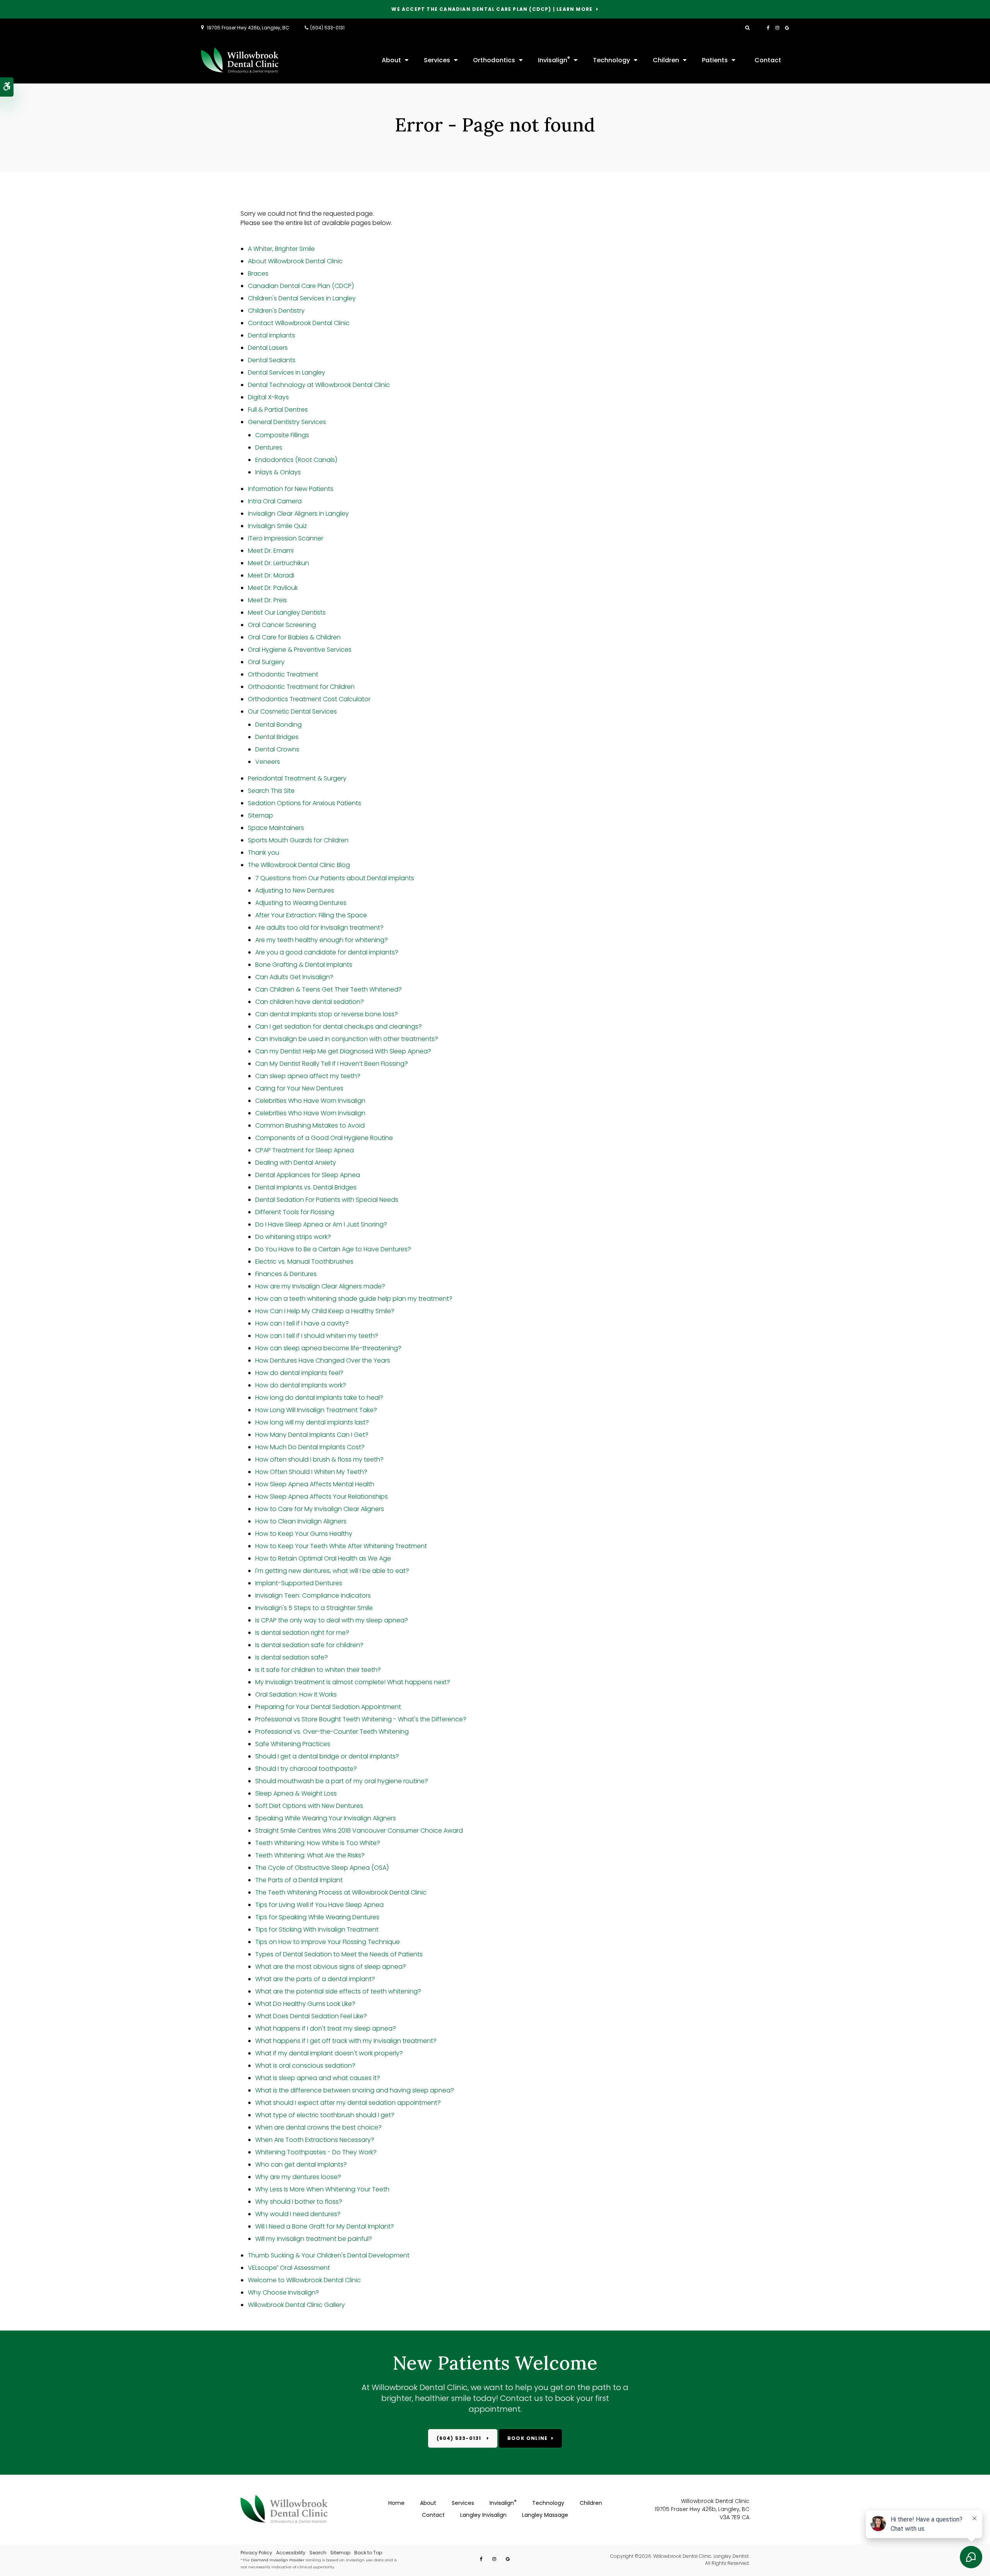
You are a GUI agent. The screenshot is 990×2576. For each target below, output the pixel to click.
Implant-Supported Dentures (299, 1583)
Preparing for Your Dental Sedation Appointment (328, 1707)
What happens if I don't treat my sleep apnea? (326, 2028)
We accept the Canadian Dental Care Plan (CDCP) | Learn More (492, 9)
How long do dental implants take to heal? (319, 1398)
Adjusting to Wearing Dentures (301, 903)
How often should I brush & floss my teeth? (319, 1459)
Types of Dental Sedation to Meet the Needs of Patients (339, 1954)
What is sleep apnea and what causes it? (318, 2078)
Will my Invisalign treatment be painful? (314, 2239)
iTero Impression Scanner (286, 538)
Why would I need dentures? (298, 2214)
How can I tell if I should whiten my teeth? (317, 1336)
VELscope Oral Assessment (289, 2268)
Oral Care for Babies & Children (294, 637)
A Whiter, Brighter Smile (281, 249)
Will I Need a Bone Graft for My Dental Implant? (325, 2226)
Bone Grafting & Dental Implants (304, 965)
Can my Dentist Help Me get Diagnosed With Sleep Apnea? (343, 1051)
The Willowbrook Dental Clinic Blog (299, 865)
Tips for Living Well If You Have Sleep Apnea (319, 1905)
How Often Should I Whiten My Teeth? (311, 1472)
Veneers (268, 762)
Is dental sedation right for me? (302, 1633)
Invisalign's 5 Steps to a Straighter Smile (314, 1608)
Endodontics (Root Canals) (296, 460)
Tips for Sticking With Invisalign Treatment (317, 1929)
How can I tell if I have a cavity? (302, 1323)
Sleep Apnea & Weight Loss (296, 1793)
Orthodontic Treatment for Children (301, 687)
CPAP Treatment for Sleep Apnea (305, 1150)
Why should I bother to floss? (299, 2202)
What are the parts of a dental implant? (315, 1979)
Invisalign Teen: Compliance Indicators (313, 1596)
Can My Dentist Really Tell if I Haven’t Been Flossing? (332, 1064)
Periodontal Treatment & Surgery (297, 778)
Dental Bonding (278, 725)
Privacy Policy (256, 2553)
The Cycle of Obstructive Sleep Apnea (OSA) (322, 1868)
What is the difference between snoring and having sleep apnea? (355, 2090)
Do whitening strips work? (293, 1237)
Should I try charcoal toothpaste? (306, 1769)
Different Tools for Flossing (295, 1212)
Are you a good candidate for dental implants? (327, 952)
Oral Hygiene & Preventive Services (300, 650)
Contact (768, 60)
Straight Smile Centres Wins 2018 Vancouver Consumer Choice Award (359, 1831)
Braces (258, 273)
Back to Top (368, 2553)
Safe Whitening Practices (293, 1744)
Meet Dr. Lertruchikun (278, 563)
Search (318, 2553)
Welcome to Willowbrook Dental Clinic (304, 2280)
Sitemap (260, 815)
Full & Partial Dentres (278, 410)
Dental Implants (271, 335)
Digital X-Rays (268, 397)
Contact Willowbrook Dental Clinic (299, 323)
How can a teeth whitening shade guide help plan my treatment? (354, 1299)
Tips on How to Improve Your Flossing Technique (328, 1942)
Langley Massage (545, 2515)
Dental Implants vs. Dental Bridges (306, 1187)
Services (437, 60)
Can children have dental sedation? (310, 1002)
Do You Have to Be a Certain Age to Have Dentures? (333, 1249)
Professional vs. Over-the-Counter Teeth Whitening (332, 1732)
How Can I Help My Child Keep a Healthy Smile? (325, 1311)
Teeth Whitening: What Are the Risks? (310, 1855)
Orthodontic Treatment (283, 674)
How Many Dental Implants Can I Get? (312, 1435)
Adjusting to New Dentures (295, 890)
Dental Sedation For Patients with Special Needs (327, 1200)
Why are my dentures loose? (298, 2177)
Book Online (527, 2438)
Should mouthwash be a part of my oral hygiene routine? (342, 1781)
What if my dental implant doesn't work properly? (329, 2053)
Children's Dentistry (276, 311)
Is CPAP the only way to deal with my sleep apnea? (332, 1620)
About (391, 60)
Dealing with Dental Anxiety (296, 1163)
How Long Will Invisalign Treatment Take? (316, 1410)
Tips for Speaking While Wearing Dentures (317, 1917)
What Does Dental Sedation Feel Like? (311, 2016)
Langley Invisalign (483, 2515)
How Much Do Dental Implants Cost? (310, 1447)
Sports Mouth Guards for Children (298, 840)
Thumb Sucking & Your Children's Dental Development (329, 2255)
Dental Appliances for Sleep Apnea (308, 1175)
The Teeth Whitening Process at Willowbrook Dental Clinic (341, 1892)
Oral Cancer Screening (282, 625)
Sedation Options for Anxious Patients (305, 803)
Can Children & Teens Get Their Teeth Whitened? (329, 989)
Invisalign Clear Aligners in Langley (298, 514)
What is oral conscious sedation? (305, 2066)
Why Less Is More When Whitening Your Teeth (322, 2189)
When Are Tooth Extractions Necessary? (315, 2140)
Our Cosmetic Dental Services (292, 711)
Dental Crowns (277, 749)
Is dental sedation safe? (292, 1657)
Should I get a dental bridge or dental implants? (327, 1756)
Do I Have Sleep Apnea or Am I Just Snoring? (321, 1224)
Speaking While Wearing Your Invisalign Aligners (326, 1818)
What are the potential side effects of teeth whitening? (338, 1991)
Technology (611, 60)
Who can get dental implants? (301, 2165)
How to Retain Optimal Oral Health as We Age (323, 1558)
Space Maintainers (276, 828)
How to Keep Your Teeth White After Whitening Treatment (341, 1546)
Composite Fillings (282, 435)
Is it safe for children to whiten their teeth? (318, 1670)
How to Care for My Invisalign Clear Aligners (320, 1509)
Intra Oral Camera (275, 501)
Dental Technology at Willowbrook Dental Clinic (319, 385)
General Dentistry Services (287, 422)
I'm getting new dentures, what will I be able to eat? (332, 1571)
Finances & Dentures (286, 1274)
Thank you (264, 853)
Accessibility (291, 2553)
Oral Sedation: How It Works (296, 1694)
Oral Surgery (266, 662)
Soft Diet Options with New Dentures (309, 1806)
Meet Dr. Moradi (271, 575)
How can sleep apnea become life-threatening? (328, 1348)
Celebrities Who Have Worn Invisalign (310, 1101)
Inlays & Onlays (278, 472)
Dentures (269, 447)
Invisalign (554, 60)
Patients (715, 60)
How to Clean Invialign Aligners (301, 1521)
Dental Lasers (268, 348)
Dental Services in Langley (287, 372)
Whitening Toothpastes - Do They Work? (316, 2152)
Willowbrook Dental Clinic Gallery (296, 2305)
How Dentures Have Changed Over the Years (323, 1360)
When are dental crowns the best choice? (318, 2127)
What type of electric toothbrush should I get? (325, 2115)
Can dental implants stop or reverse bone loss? (327, 1014)
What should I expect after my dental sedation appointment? (348, 2103)
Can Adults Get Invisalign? (294, 977)
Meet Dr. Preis (267, 600)
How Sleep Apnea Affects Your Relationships (322, 1497)
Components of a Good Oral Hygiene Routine (324, 1138)
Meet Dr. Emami (271, 551)
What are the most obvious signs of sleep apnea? (331, 1967)
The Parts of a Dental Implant (299, 1880)
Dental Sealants (272, 360)
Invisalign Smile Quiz (277, 526)
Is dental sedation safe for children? (309, 1645)
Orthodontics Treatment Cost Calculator (309, 699)
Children (666, 60)
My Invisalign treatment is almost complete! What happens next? (353, 1682)
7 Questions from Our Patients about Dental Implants (335, 878)
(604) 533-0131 (327, 28)
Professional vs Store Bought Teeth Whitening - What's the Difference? (361, 1719)
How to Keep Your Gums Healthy (304, 1534)
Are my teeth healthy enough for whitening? (322, 940)
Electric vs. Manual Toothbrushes (304, 1262)
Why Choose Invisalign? (283, 2292)
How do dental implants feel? (299, 1373)
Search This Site (271, 791)
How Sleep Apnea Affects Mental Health (315, 1484)
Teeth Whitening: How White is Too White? (318, 1843)
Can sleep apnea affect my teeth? (308, 1076)
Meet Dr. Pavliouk (273, 588)
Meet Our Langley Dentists (287, 612)
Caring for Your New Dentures (299, 1088)
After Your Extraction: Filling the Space (311, 915)
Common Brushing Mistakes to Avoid (310, 1125)
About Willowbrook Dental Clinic (295, 261)
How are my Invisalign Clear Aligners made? (320, 1286)
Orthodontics (494, 60)
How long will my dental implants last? (312, 1422)
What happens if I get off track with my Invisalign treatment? (346, 2041)
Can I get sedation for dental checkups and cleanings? (339, 1026)
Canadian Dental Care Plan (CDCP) (301, 286)
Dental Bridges (277, 737)
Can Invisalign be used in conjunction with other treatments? (347, 1039)
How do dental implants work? (301, 1385)
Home (396, 2503)
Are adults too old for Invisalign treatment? (319, 928)
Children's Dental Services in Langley (302, 298)
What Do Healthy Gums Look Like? (305, 2004)
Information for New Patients (291, 489)
